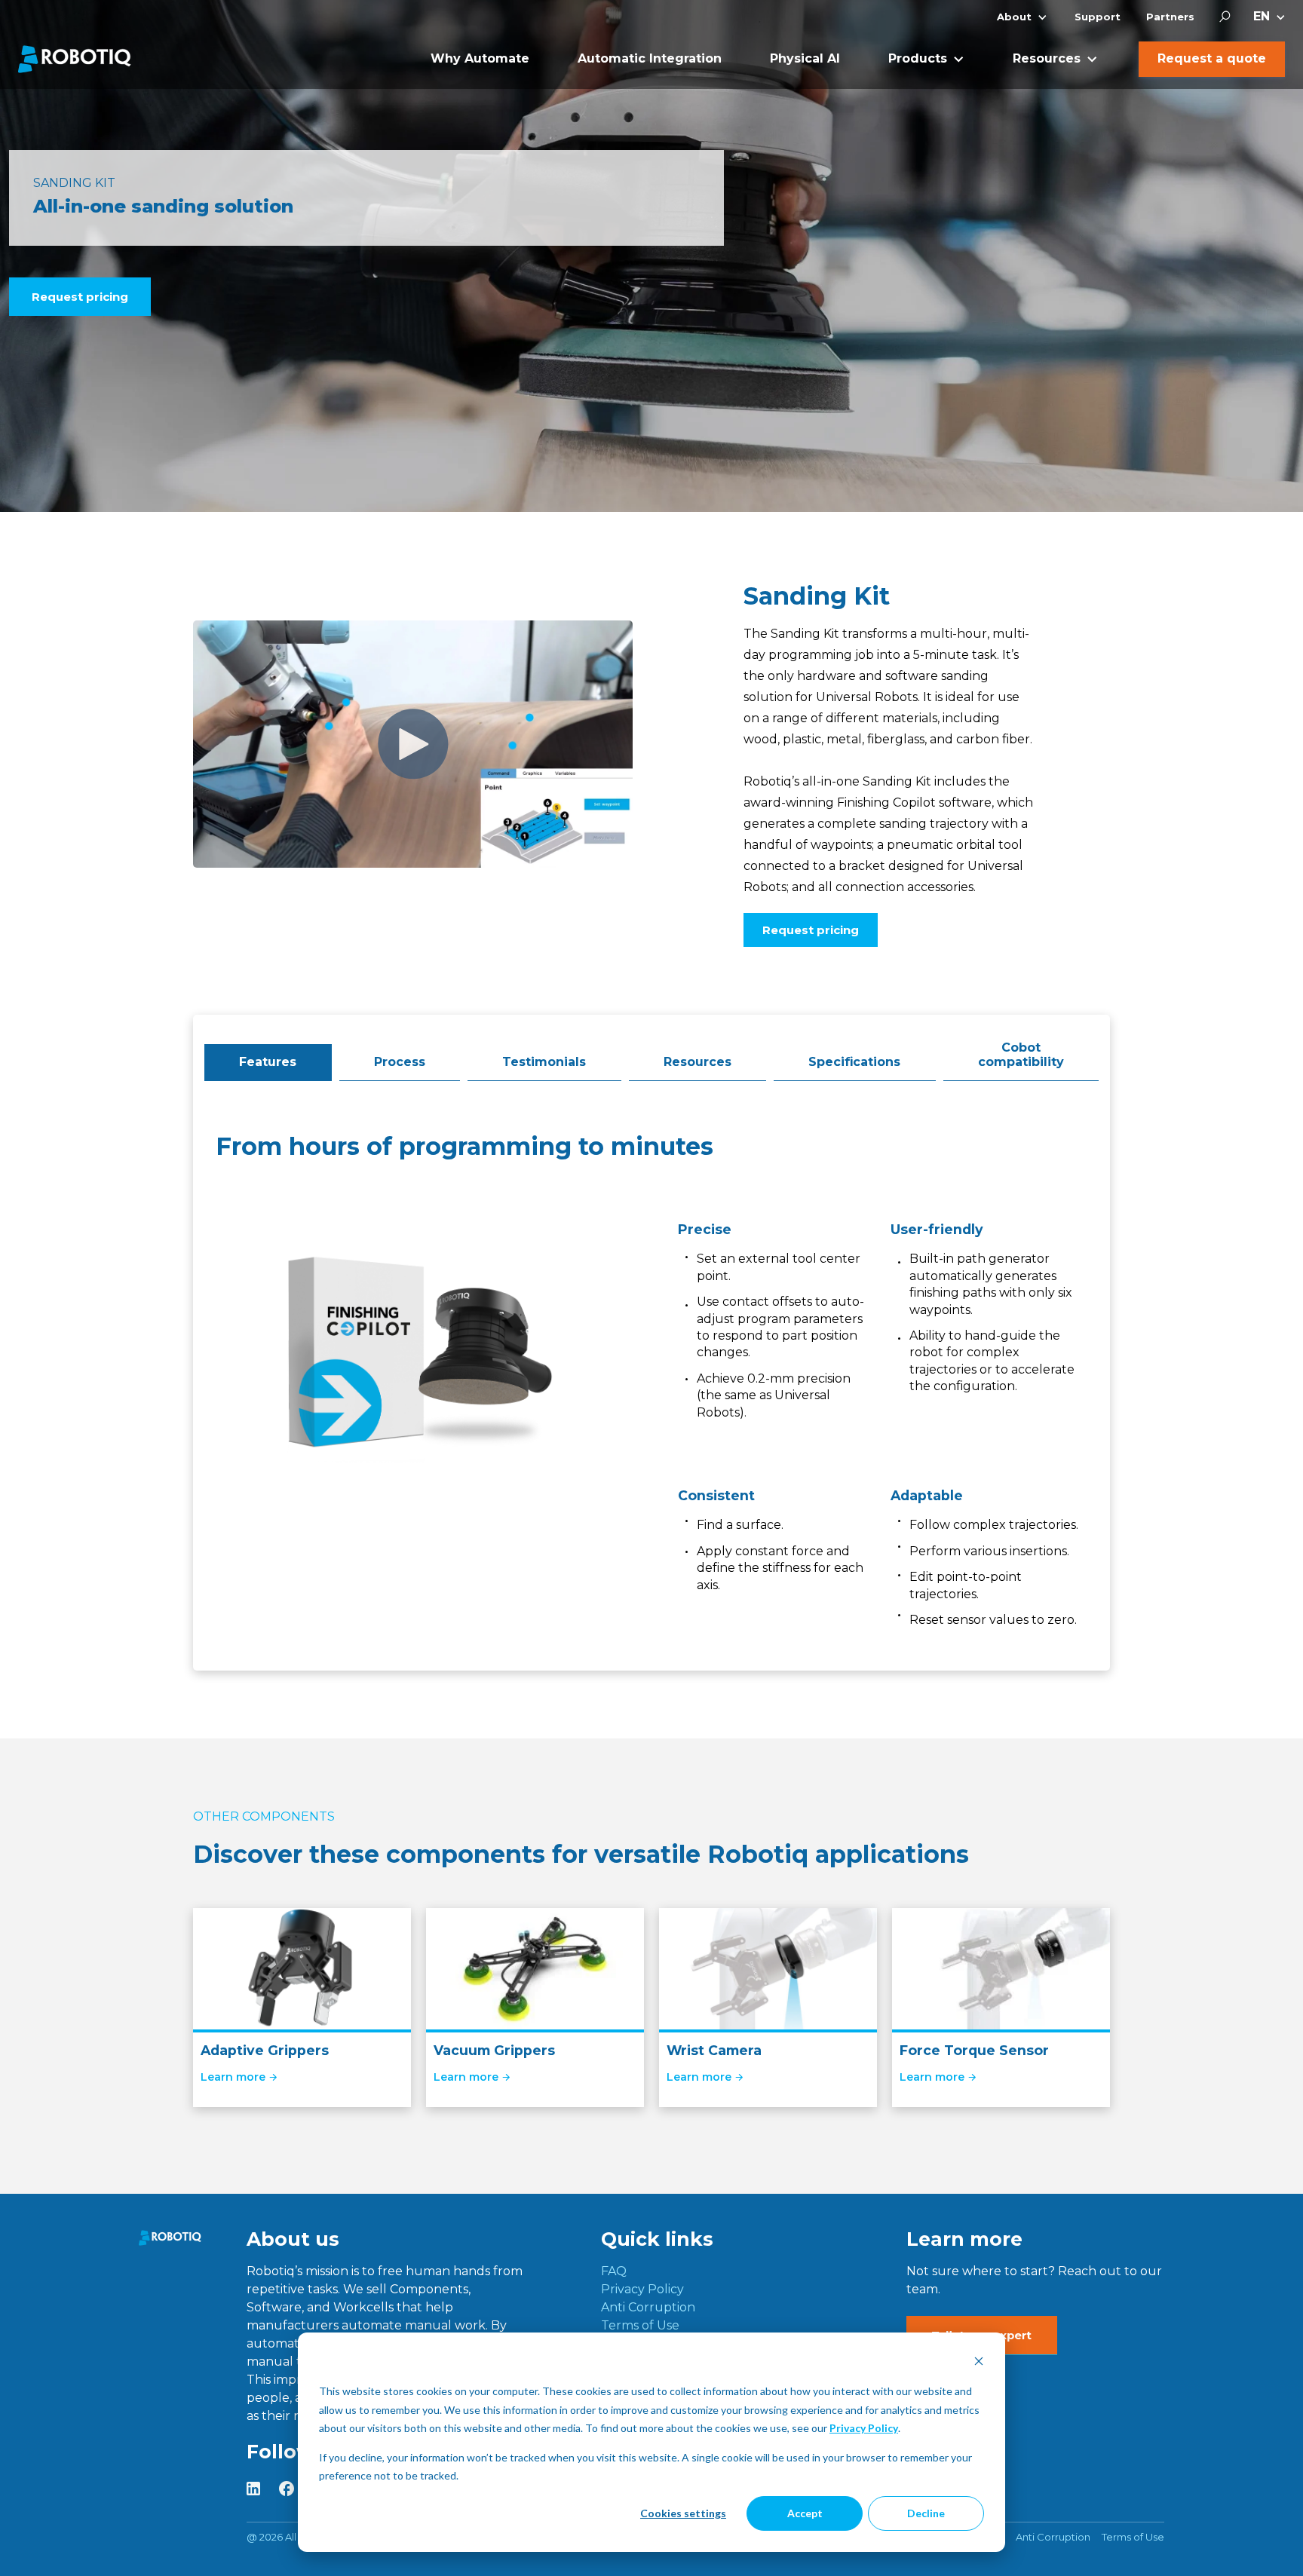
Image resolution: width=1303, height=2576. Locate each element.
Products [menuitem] (918, 58)
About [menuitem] (1014, 17)
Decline (926, 2513)
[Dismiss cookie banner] (979, 2363)
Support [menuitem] (1098, 17)
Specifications (854, 1062)
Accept (805, 2513)
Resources (697, 1062)
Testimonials (544, 1062)
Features (268, 1062)
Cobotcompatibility (1021, 1054)
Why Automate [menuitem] (480, 58)
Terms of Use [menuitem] (640, 2325)
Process (400, 1062)
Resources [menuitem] (1047, 58)
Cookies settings (683, 2513)
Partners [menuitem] (1170, 17)
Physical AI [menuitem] (805, 58)
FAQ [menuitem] (614, 2271)
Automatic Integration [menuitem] (650, 58)
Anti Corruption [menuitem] (648, 2307)
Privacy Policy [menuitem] (642, 2289)
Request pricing (80, 297)
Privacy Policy (864, 2428)
